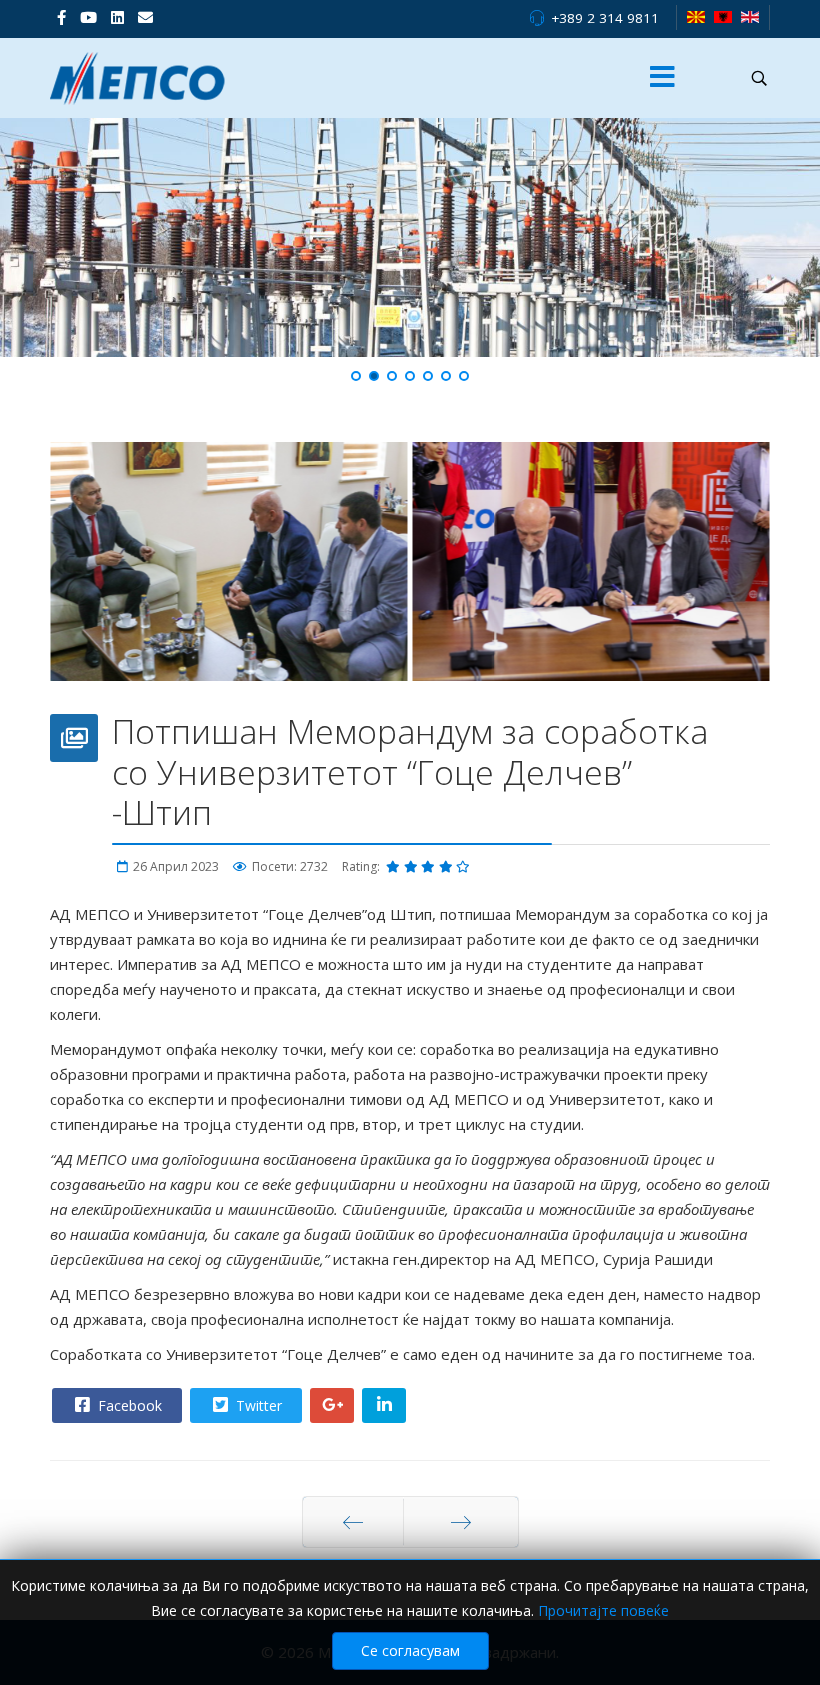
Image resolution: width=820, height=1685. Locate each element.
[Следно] (461, 1522)
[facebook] (61, 17)
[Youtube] (88, 17)
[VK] (145, 17)
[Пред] (353, 1522)
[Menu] (663, 78)
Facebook (128, 1405)
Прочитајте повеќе (603, 1610)
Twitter (257, 1405)
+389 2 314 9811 (605, 18)
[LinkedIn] (117, 17)
